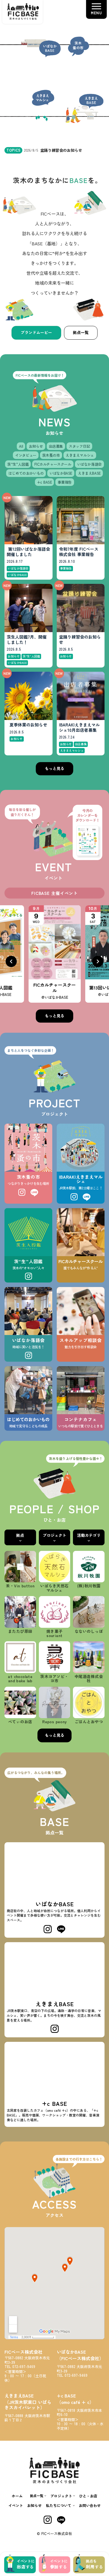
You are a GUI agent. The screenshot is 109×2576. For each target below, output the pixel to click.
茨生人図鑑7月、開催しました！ (27, 640)
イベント (16, 2505)
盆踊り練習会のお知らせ (80, 640)
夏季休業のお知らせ (28, 725)
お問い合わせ (90, 2505)
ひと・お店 (88, 2496)
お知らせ (34, 2505)
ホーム (17, 2496)
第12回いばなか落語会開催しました (28, 552)
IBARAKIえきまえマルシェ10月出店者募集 (79, 728)
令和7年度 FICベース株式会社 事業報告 (79, 552)
